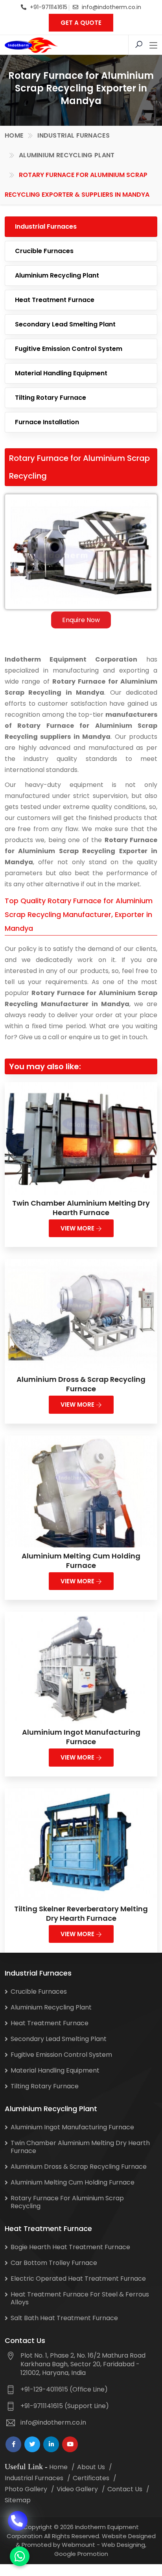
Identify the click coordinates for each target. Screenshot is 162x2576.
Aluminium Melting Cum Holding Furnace (81, 1561)
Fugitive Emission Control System (69, 349)
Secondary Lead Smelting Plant (65, 324)
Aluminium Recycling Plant (67, 155)
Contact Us (125, 2489)
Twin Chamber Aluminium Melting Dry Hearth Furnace (81, 1208)
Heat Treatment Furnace (55, 300)
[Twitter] (32, 2444)
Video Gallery (77, 2489)
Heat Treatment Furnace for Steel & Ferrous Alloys (80, 2298)
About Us (91, 2467)
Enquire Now (81, 620)
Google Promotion (81, 2554)
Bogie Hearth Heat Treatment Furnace (70, 2247)
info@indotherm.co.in (111, 7)
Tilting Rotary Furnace (51, 398)
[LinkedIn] (51, 2444)
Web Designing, (124, 2545)
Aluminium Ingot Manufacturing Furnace (81, 1737)
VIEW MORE (78, 1228)
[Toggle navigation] (153, 46)
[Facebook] (13, 2444)
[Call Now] (18, 2515)
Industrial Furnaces (74, 135)
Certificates (91, 2478)
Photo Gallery (26, 2489)
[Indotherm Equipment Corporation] (31, 45)
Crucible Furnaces (44, 251)
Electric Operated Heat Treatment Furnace (78, 2279)
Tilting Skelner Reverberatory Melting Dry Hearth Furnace (81, 1913)
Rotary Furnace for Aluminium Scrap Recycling (67, 2202)
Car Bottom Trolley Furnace (54, 2263)
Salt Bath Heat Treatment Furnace (64, 2318)
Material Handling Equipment (61, 373)
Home (14, 135)
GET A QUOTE (81, 23)
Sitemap (18, 2500)
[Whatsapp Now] (20, 2556)
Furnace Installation (47, 422)
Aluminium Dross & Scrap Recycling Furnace (81, 1384)
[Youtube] (70, 2444)
